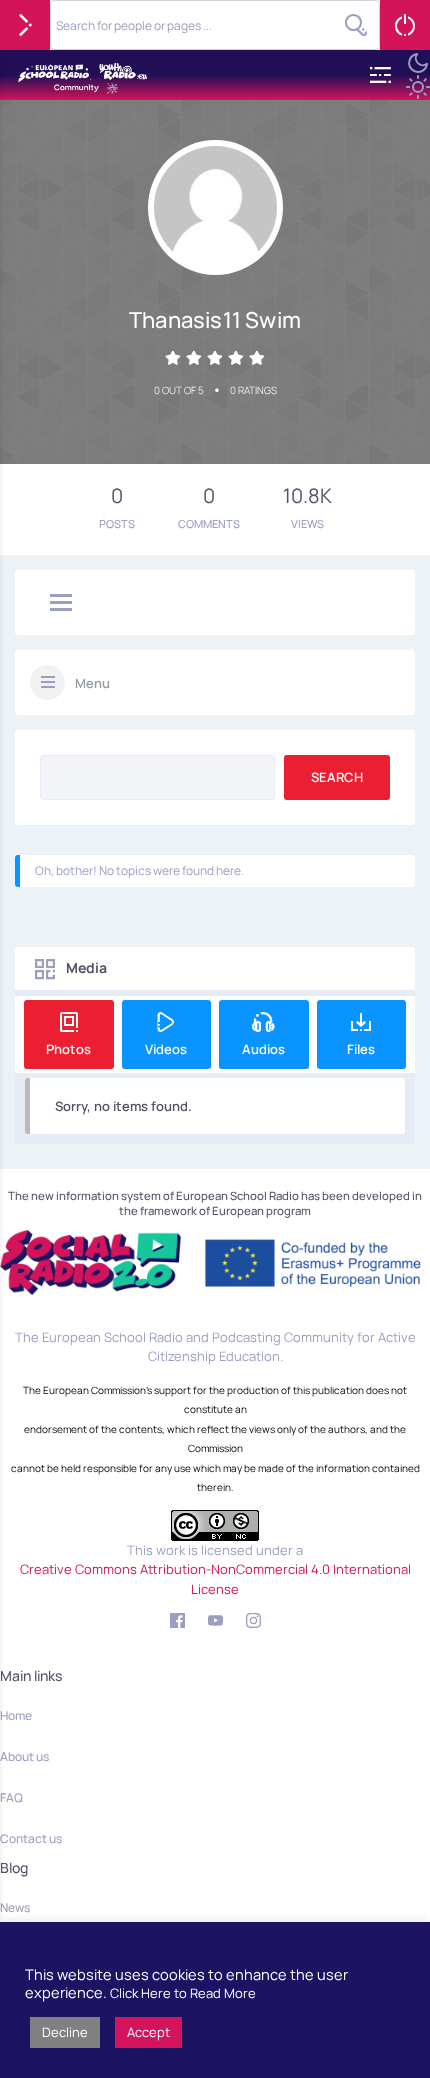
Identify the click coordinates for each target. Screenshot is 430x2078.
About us (24, 1756)
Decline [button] (65, 2032)
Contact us (31, 1838)
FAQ (11, 1797)
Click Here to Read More (183, 1993)
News (15, 1907)
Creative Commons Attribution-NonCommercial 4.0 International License (215, 1579)
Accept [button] (148, 2032)
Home (16, 1715)
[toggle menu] (61, 604)
